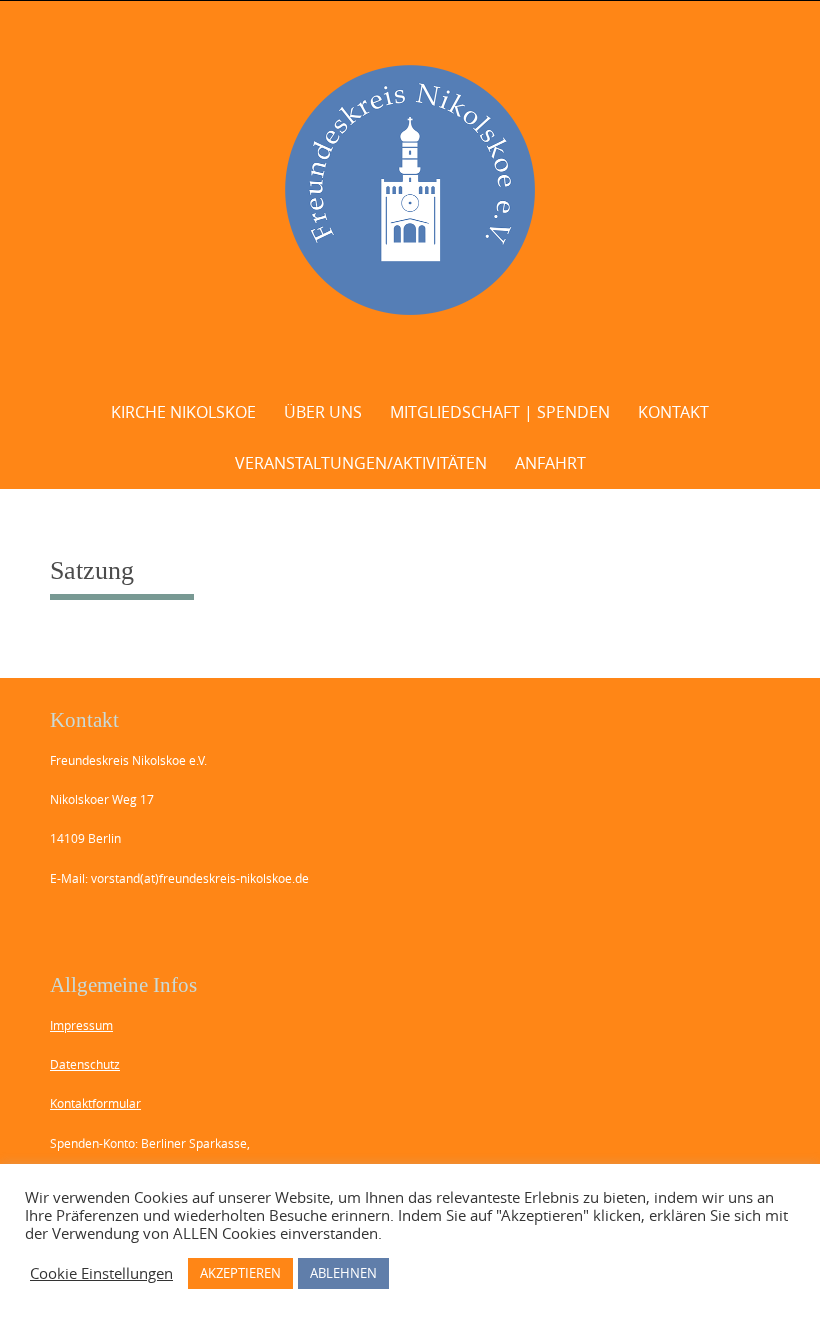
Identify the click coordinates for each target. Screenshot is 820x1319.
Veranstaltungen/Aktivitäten (361, 463)
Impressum (81, 1025)
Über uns (323, 412)
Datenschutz (85, 1064)
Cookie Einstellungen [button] (101, 1274)
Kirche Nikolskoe (183, 412)
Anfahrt (550, 463)
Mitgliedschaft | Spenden (500, 412)
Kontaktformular (95, 1103)
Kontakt (673, 412)
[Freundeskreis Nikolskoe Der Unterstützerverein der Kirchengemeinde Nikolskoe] (410, 190)
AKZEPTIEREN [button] (240, 1273)
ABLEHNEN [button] (343, 1273)
